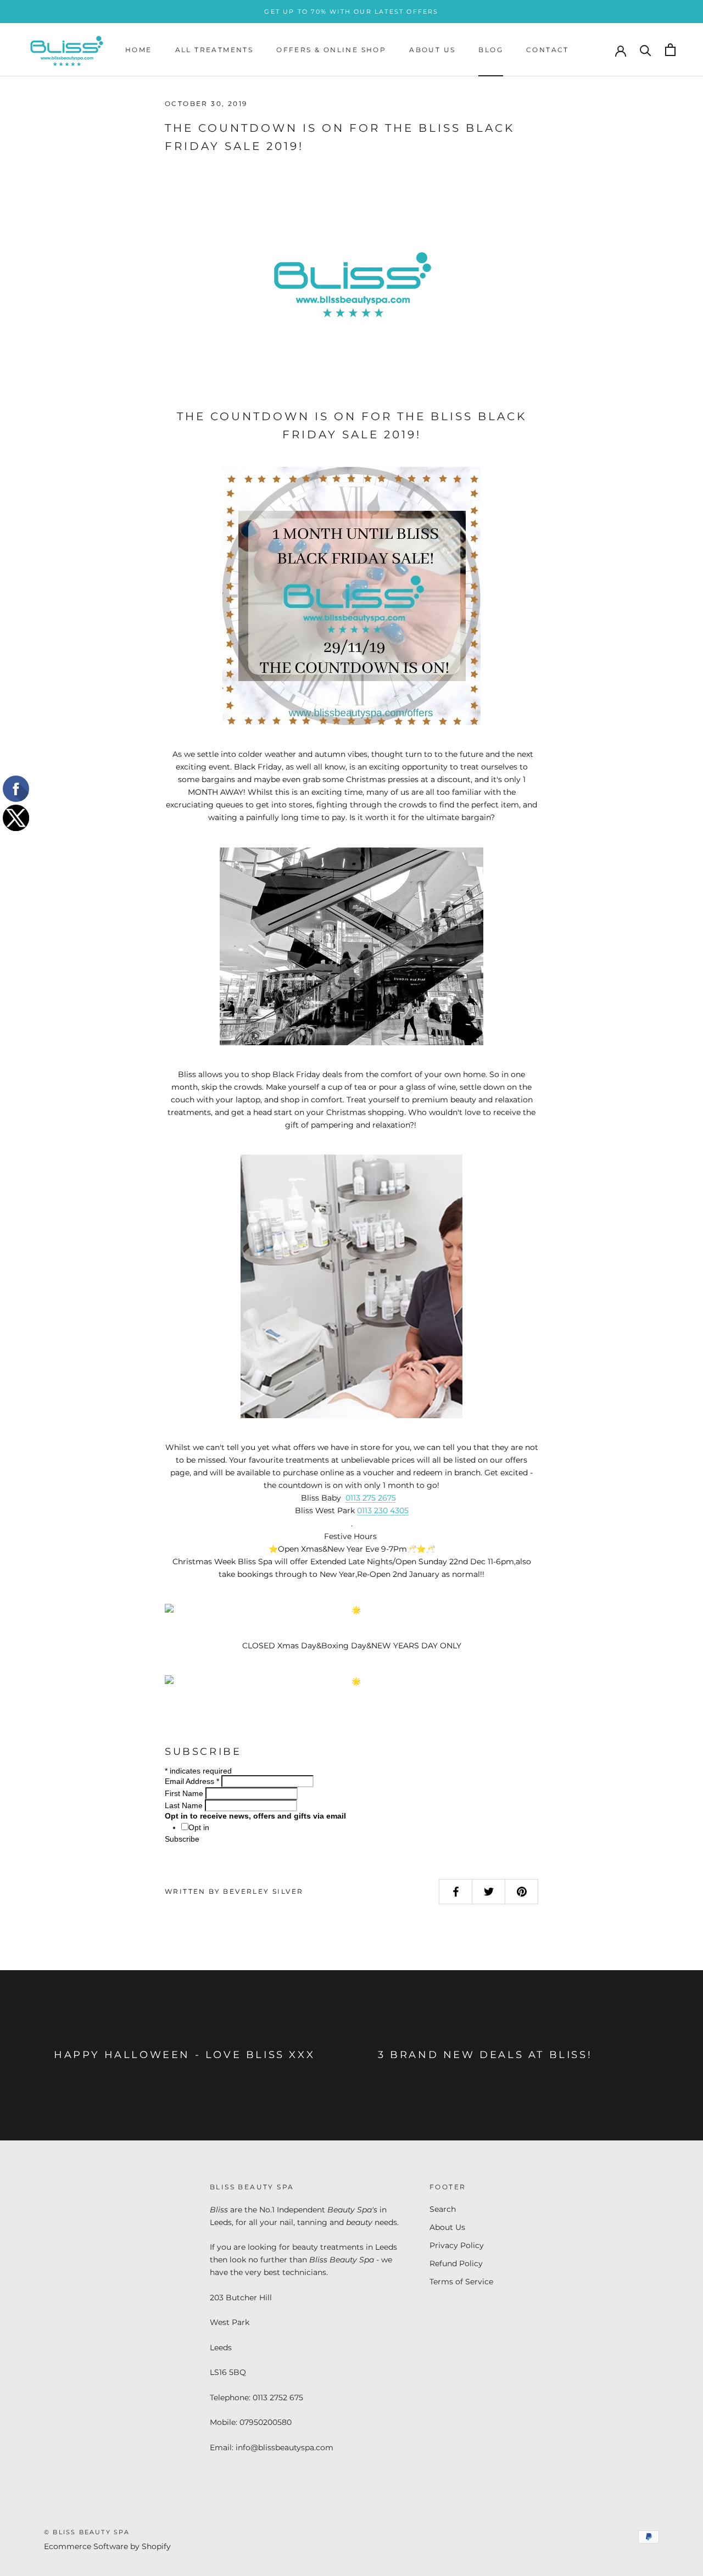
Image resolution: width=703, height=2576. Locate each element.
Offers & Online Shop (331, 50)
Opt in (199, 1827)
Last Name (185, 1805)
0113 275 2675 (371, 1498)
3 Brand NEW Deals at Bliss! (485, 2055)
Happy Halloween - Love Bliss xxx (184, 2055)
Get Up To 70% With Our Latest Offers (351, 12)
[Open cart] (670, 50)
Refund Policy (456, 2263)
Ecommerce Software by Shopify (107, 2546)
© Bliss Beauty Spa (87, 2532)
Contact (548, 50)
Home (139, 50)
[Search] (646, 50)
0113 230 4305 (383, 1510)
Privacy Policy (457, 2245)
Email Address (192, 1781)
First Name (185, 1793)
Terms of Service (461, 2282)
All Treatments (214, 50)
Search (443, 2209)
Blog (491, 50)
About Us (432, 50)
